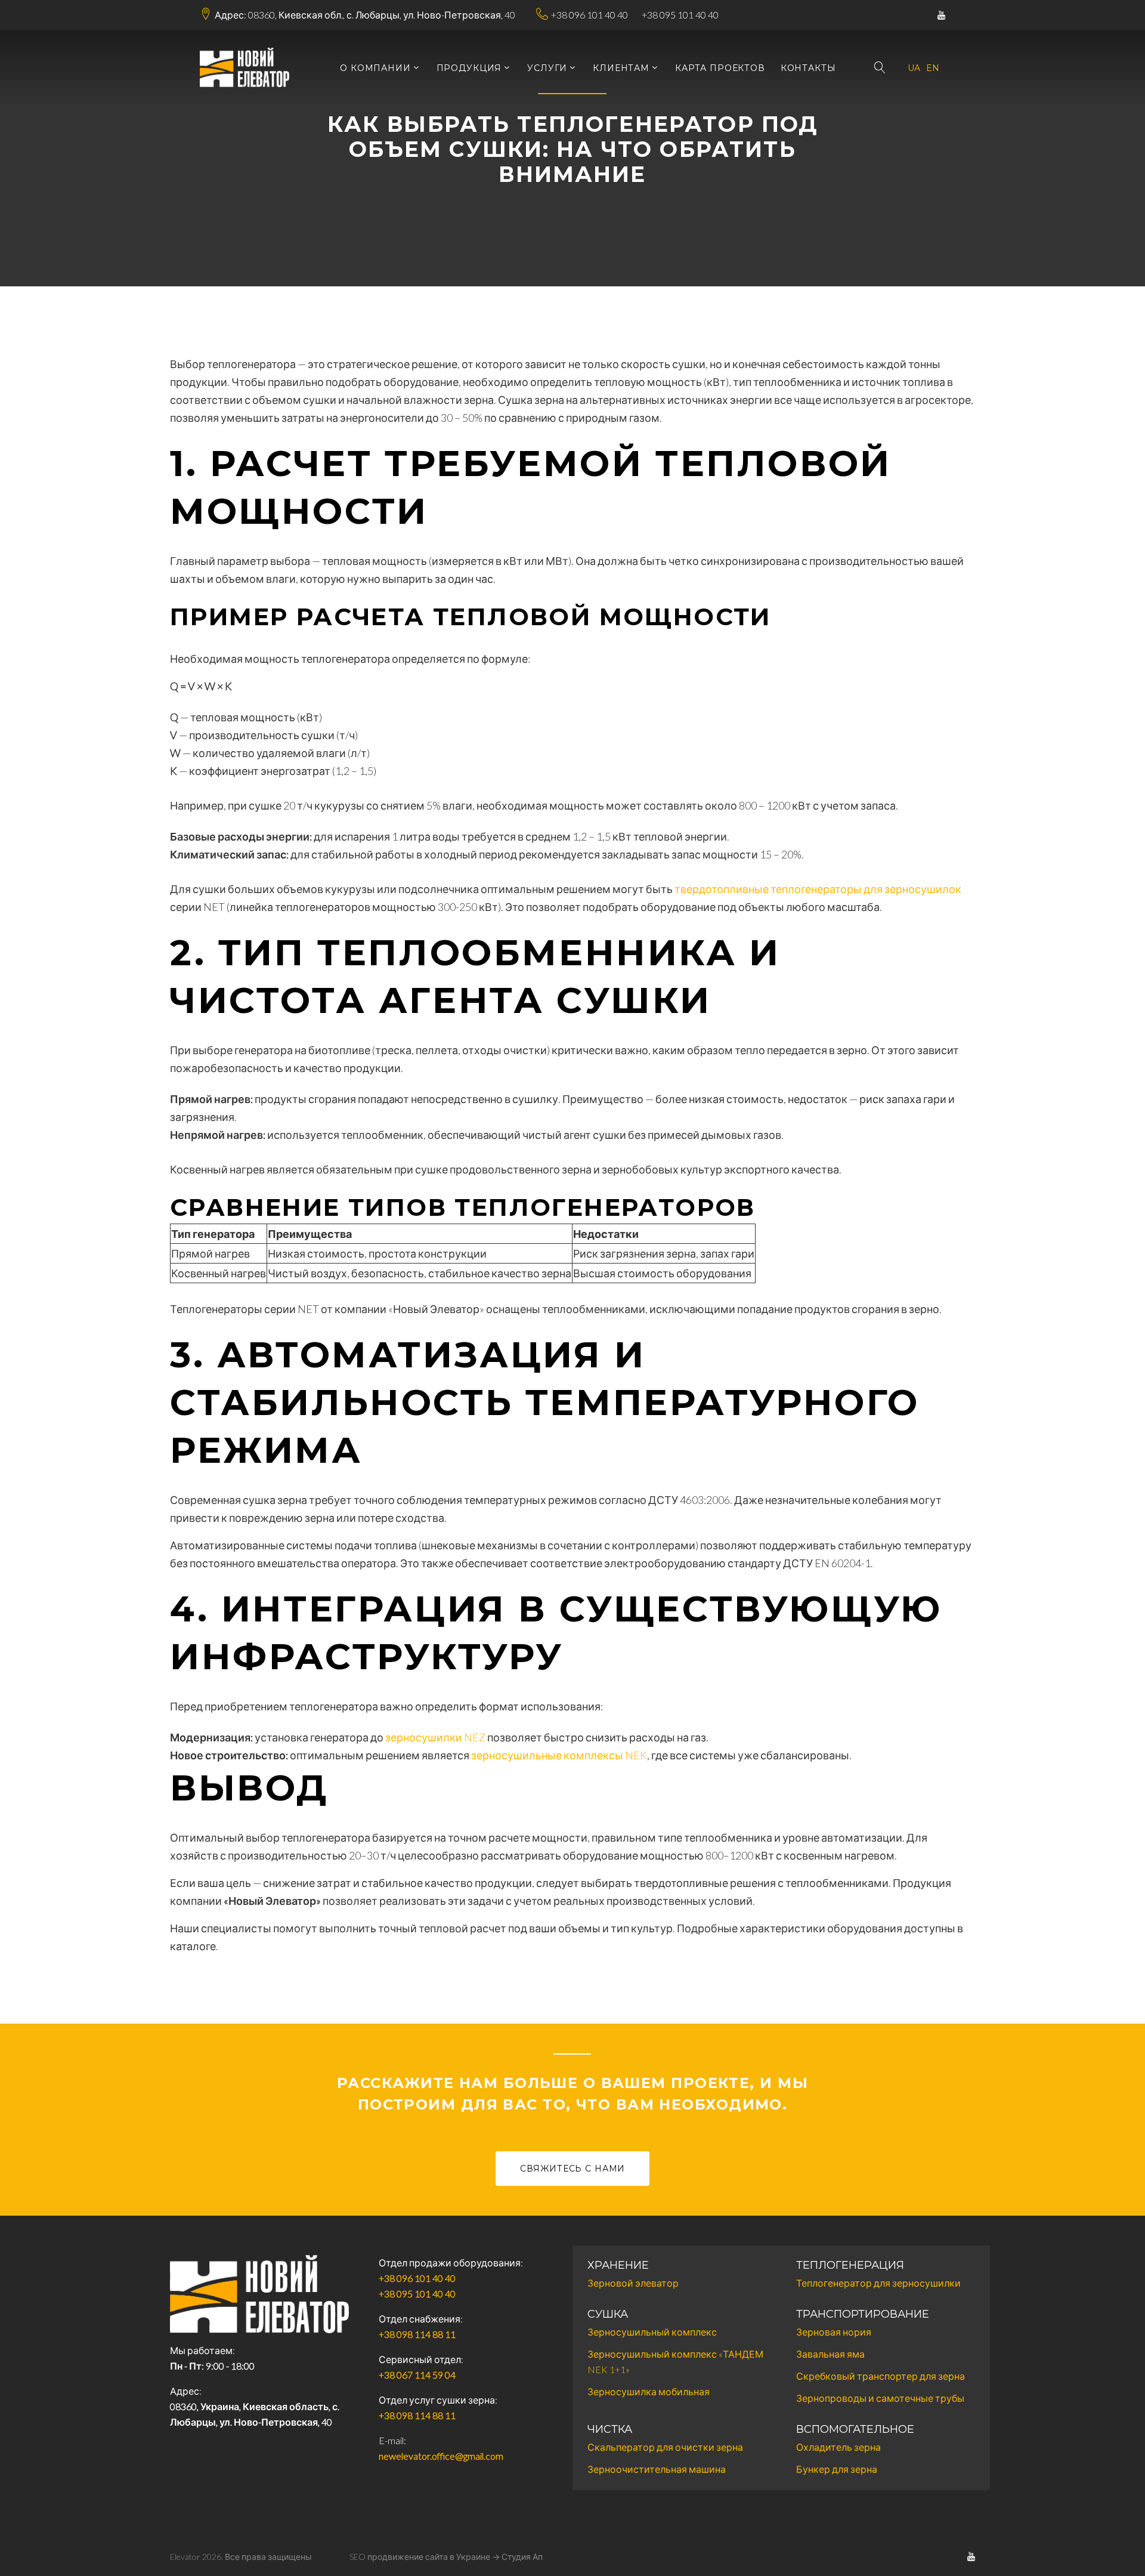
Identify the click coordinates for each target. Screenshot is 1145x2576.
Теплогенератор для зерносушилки (878, 2283)
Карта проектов (720, 68)
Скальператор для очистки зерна (665, 2447)
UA (914, 68)
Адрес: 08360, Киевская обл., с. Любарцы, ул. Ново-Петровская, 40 (365, 15)
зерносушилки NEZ (435, 1737)
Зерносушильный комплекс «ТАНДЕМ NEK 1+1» (675, 2362)
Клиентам (621, 68)
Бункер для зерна (837, 2469)
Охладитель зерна (838, 2447)
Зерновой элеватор (633, 2283)
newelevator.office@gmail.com (441, 2456)
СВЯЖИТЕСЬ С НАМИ (572, 2169)
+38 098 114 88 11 (417, 2334)
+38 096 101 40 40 (589, 15)
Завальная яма (830, 2354)
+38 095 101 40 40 (680, 15)
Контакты (808, 68)
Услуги (547, 68)
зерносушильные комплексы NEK (559, 1755)
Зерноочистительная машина (657, 2469)
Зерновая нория (834, 2332)
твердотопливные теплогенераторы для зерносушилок (818, 889)
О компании (375, 68)
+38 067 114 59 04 (417, 2375)
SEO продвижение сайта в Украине (420, 2557)
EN (933, 68)
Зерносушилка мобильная (649, 2391)
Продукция (469, 68)
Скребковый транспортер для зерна (881, 2376)
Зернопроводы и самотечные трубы (880, 2398)
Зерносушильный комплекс (652, 2332)
